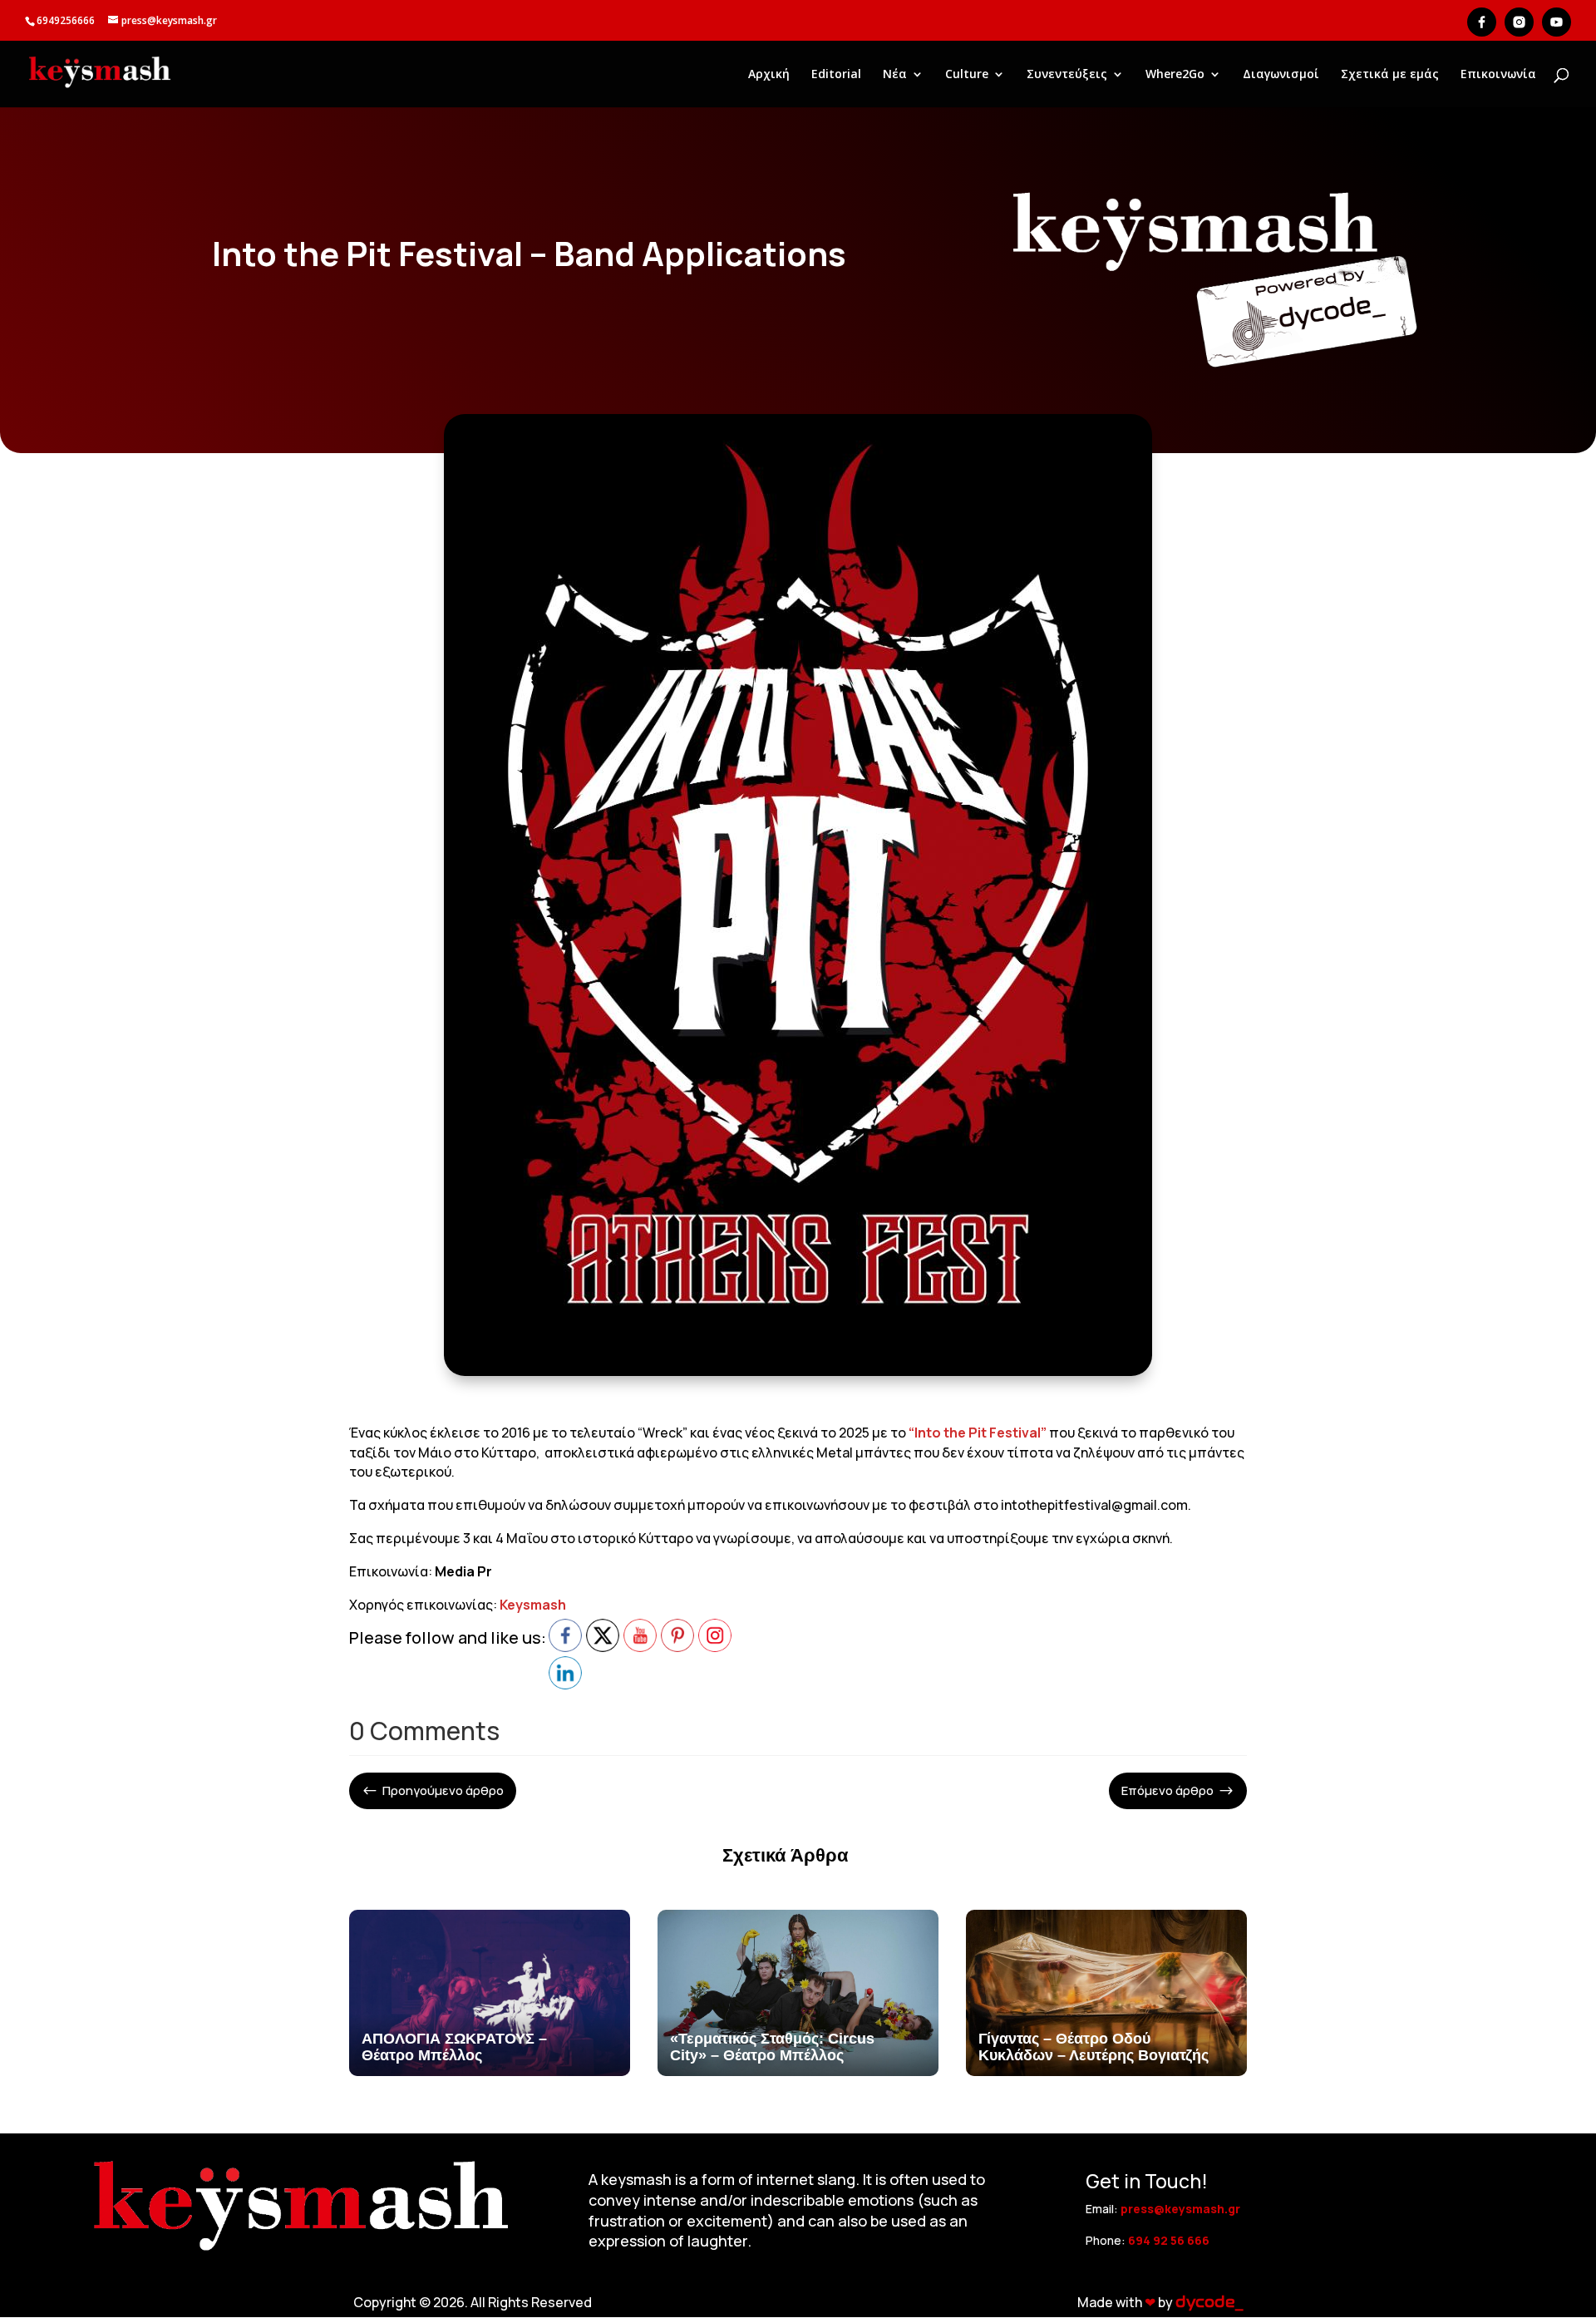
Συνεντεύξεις (1067, 75)
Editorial (836, 75)
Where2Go (1175, 75)
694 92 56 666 (1169, 2240)
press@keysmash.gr (1180, 2209)
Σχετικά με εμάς (1390, 75)
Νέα (895, 75)
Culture (967, 75)
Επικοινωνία (1498, 75)
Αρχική (769, 75)
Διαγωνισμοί (1281, 75)
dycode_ (1209, 2302)
